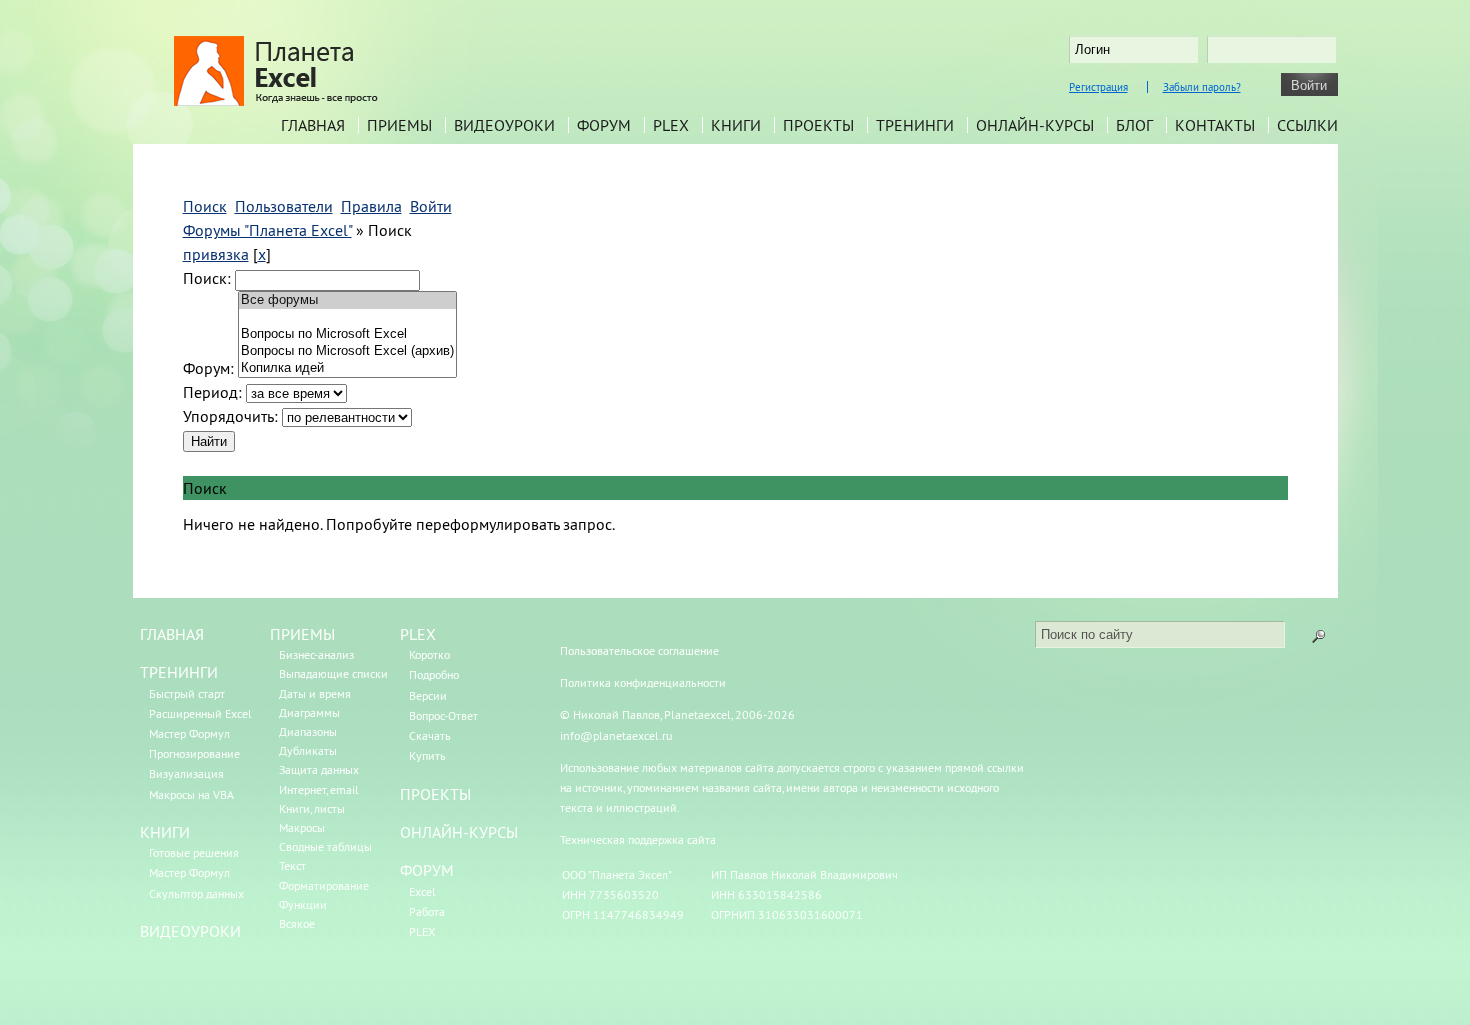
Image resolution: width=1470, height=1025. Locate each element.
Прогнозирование (194, 753)
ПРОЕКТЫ (435, 794)
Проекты (818, 125)
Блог (1134, 125)
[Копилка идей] (347, 368)
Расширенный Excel (200, 713)
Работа (427, 911)
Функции (303, 904)
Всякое (297, 923)
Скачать (430, 735)
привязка (216, 254)
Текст (292, 865)
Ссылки (1307, 125)
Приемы (399, 125)
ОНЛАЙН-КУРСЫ (459, 832)
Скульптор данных (196, 893)
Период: (212, 392)
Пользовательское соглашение (639, 650)
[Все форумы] (347, 300)
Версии (428, 695)
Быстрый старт (187, 693)
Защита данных (319, 769)
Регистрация (1098, 87)
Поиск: (207, 278)
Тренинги (915, 125)
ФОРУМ (427, 870)
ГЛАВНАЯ (172, 634)
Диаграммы (309, 712)
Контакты (1215, 125)
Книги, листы (312, 808)
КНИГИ (165, 832)
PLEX (671, 125)
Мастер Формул (189, 733)
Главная (313, 125)
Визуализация (186, 773)
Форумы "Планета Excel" (267, 230)
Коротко (429, 654)
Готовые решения (194, 852)
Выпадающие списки (333, 673)
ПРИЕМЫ (302, 634)
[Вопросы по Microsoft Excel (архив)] (347, 351)
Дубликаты (308, 750)
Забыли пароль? (1202, 87)
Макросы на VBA (191, 794)
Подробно (434, 674)
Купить (427, 755)
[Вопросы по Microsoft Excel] (347, 334)
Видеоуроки (504, 125)
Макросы (302, 827)
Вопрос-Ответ (443, 715)
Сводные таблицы (325, 846)
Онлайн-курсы (1035, 125)
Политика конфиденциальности (643, 682)
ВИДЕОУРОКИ (190, 931)
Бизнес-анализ (316, 654)
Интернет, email (319, 789)
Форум (604, 125)
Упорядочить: (230, 416)
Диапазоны (308, 731)
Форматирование (324, 885)
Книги (736, 125)
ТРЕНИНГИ (179, 672)
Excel (422, 891)
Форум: (208, 368)
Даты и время (315, 693)
